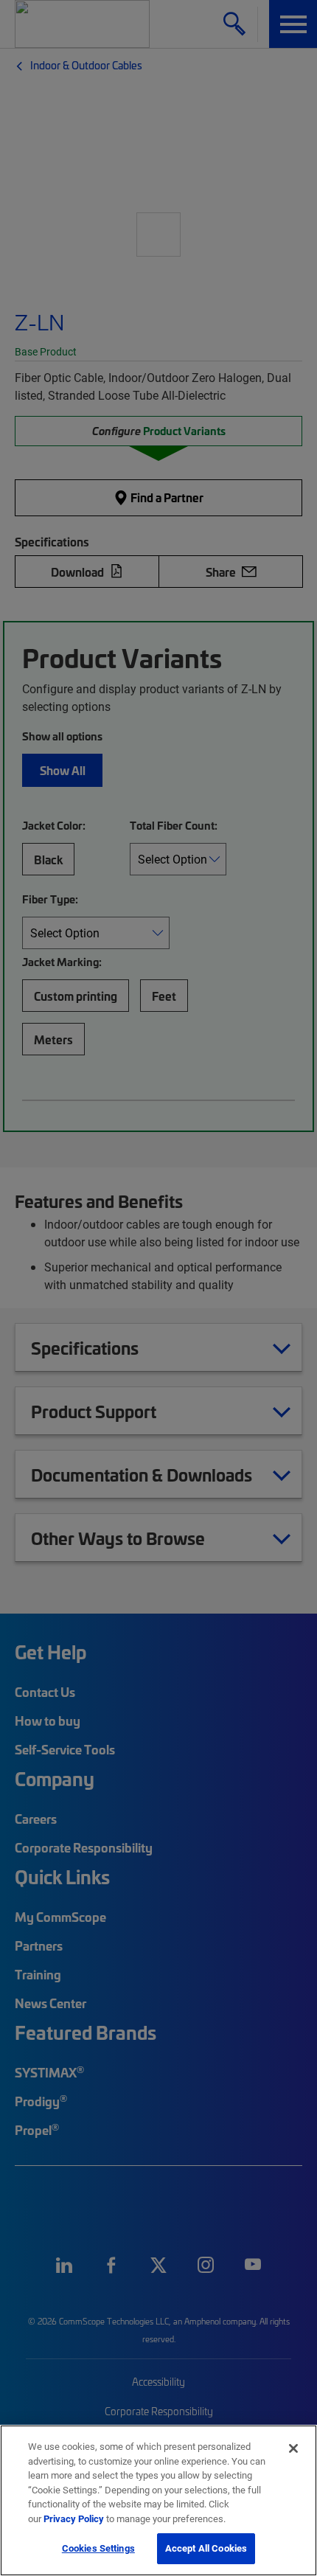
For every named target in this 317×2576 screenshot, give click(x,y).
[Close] (293, 2448)
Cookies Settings (98, 2548)
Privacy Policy (74, 2518)
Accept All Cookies (206, 2548)
